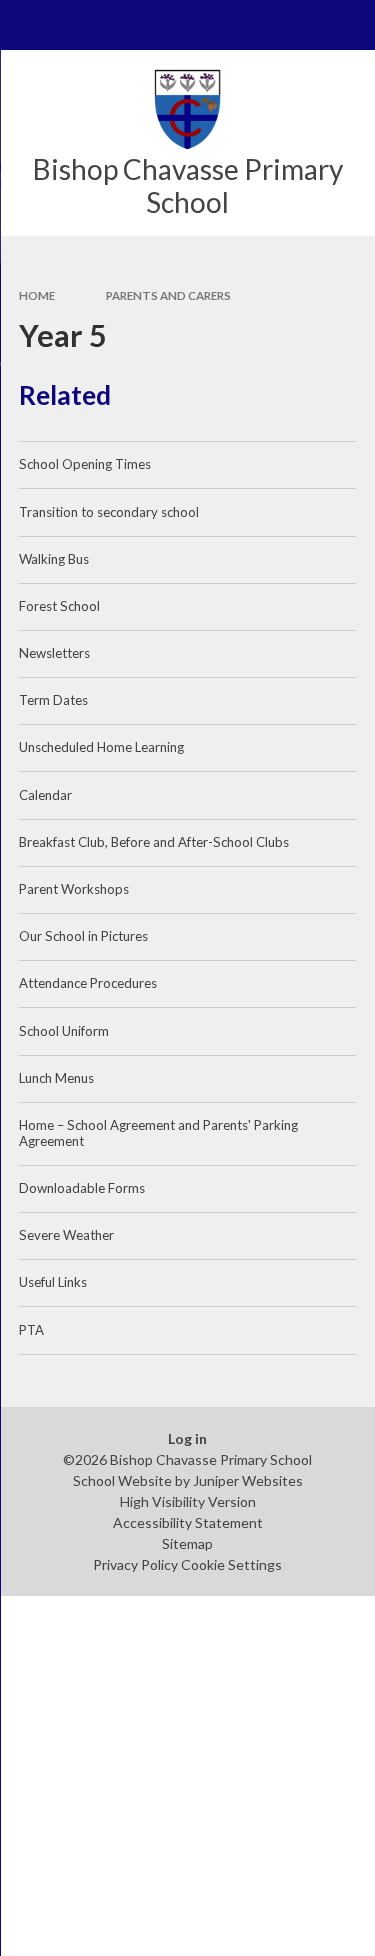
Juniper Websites (248, 1480)
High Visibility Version (188, 1501)
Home (37, 295)
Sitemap (187, 1543)
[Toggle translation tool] (301, 25)
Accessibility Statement (188, 1522)
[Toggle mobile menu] (25, 25)
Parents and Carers (168, 295)
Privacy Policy (135, 1564)
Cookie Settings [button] (231, 1564)
